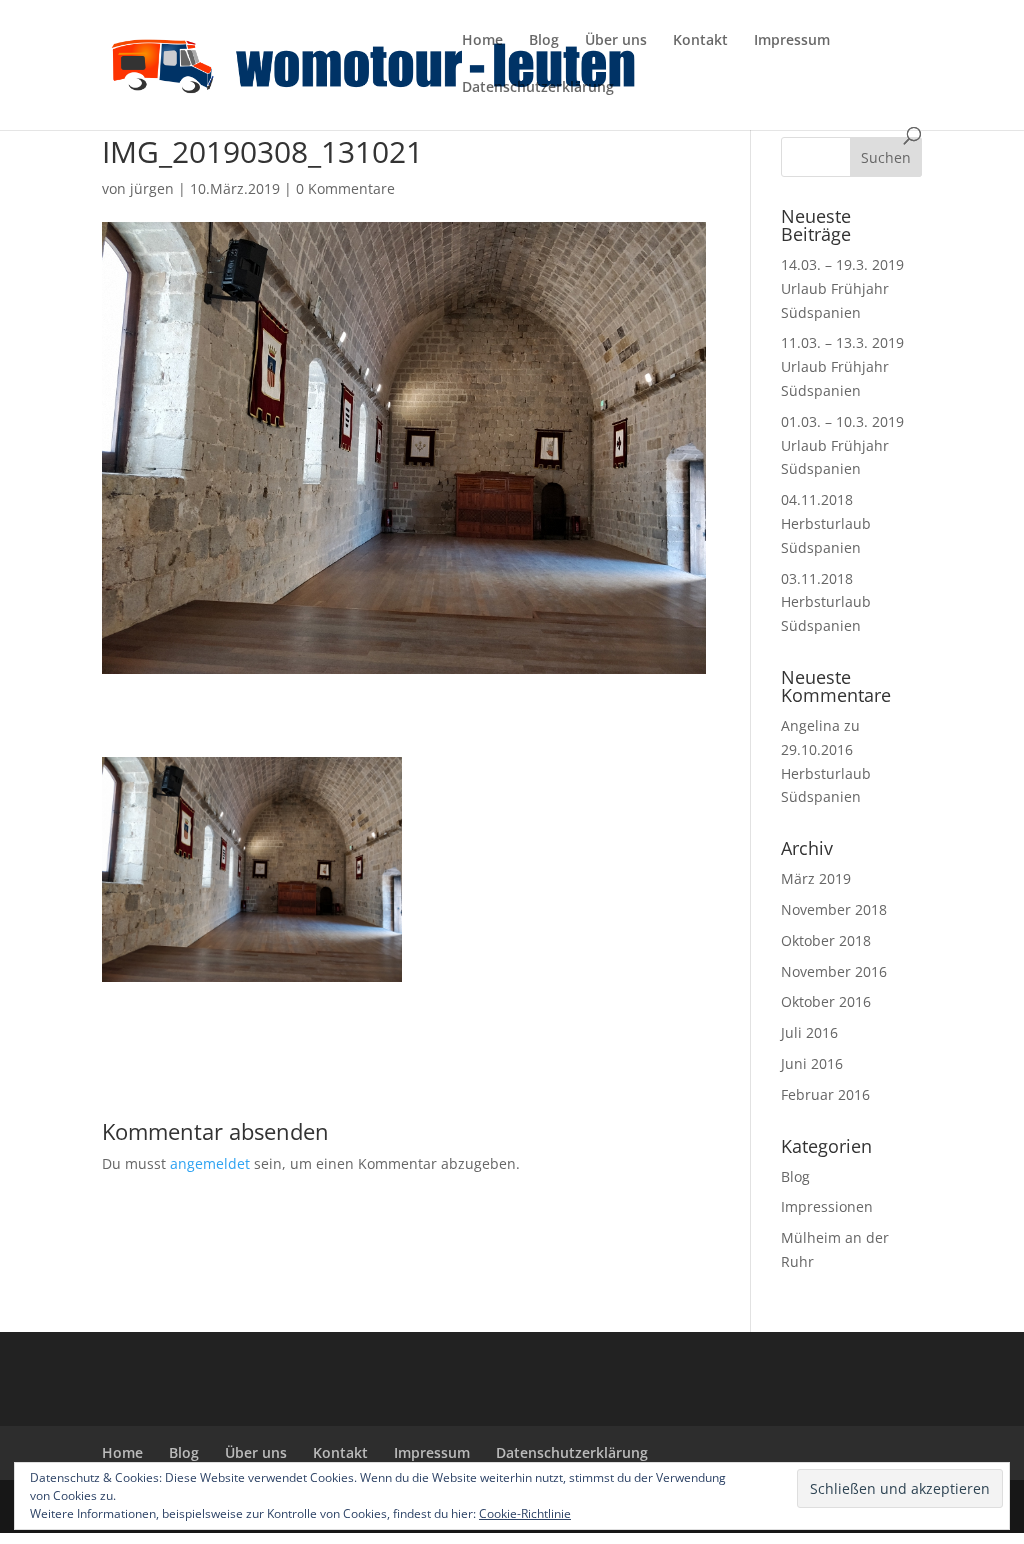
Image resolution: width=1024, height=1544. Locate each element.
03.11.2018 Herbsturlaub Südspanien (826, 602)
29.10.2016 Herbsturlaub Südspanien (826, 773)
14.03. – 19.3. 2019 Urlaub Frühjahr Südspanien (842, 288)
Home (482, 41)
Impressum (792, 41)
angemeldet (210, 1163)
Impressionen (827, 1206)
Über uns (616, 41)
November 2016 (834, 971)
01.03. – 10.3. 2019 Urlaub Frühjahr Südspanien (842, 445)
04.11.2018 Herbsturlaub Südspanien (826, 523)
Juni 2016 (812, 1063)
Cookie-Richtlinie (525, 1513)
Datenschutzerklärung (538, 88)
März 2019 (816, 878)
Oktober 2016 (826, 1001)
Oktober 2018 (826, 940)
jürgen (152, 188)
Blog (544, 41)
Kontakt (700, 41)
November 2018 (834, 909)
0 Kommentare (345, 188)
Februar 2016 (825, 1094)
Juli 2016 (809, 1032)
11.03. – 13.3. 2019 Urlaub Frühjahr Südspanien (842, 366)
